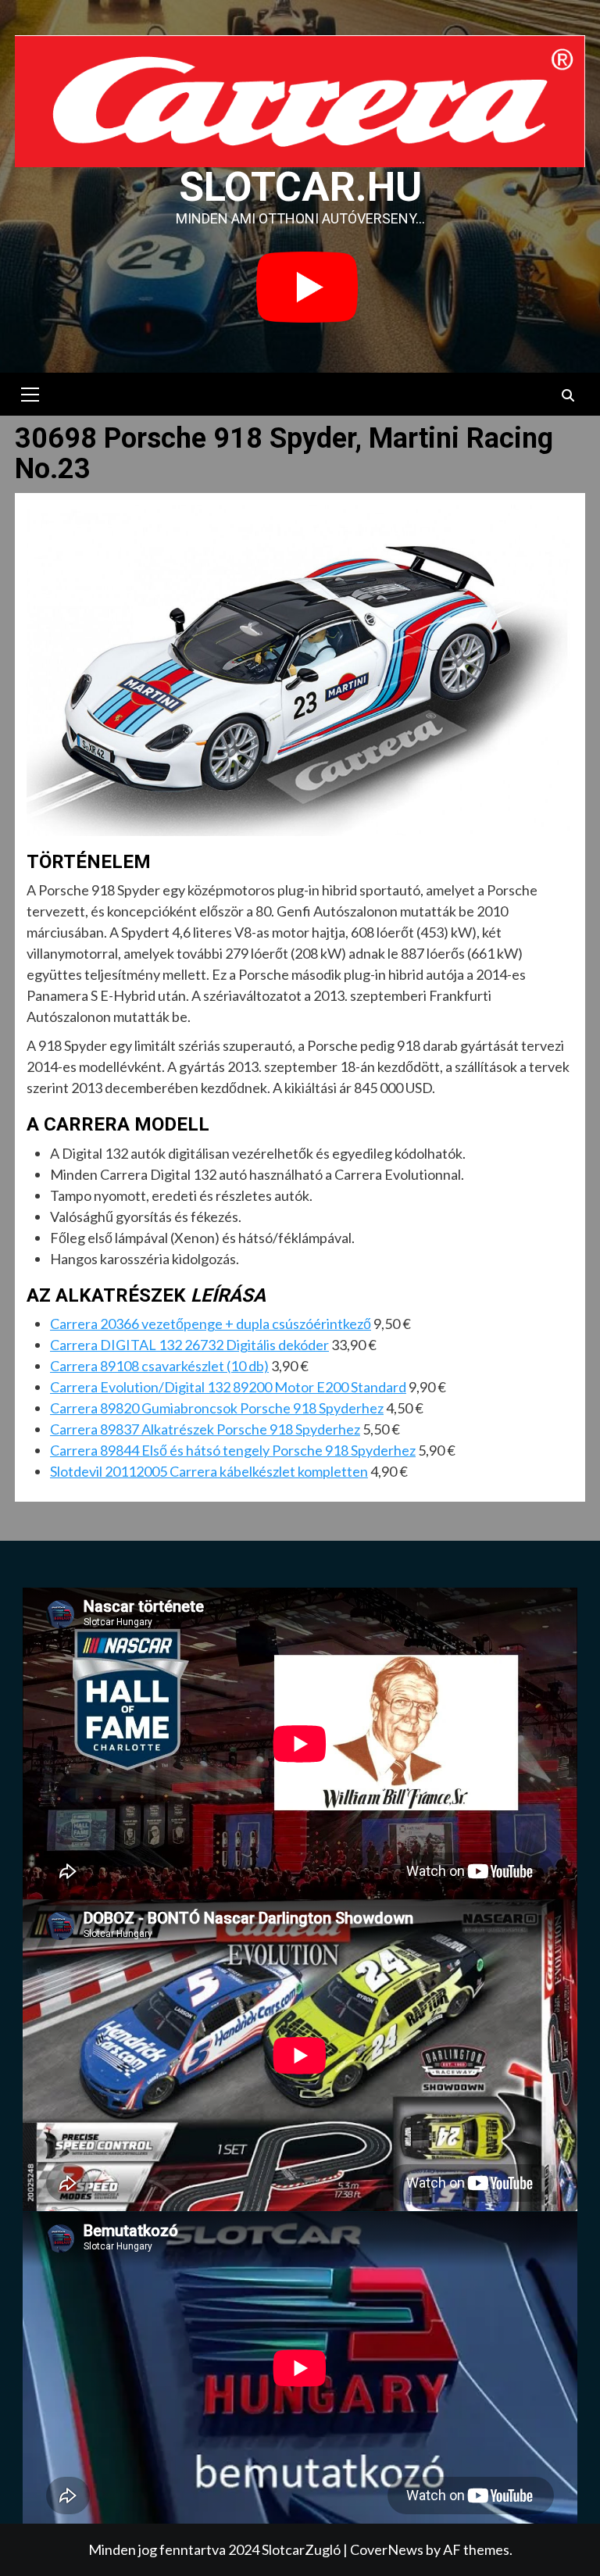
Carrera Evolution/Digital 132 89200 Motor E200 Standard (228, 1387)
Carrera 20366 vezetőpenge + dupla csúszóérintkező (211, 1324)
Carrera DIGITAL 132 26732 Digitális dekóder (189, 1345)
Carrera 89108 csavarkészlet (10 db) (159, 1366)
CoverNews (387, 2549)
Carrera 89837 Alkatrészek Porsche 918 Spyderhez (205, 1429)
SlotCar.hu (300, 187)
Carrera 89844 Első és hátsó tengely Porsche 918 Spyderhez (233, 1450)
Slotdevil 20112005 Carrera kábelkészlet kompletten (209, 1471)
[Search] (568, 396)
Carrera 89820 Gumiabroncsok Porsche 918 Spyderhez (217, 1408)
